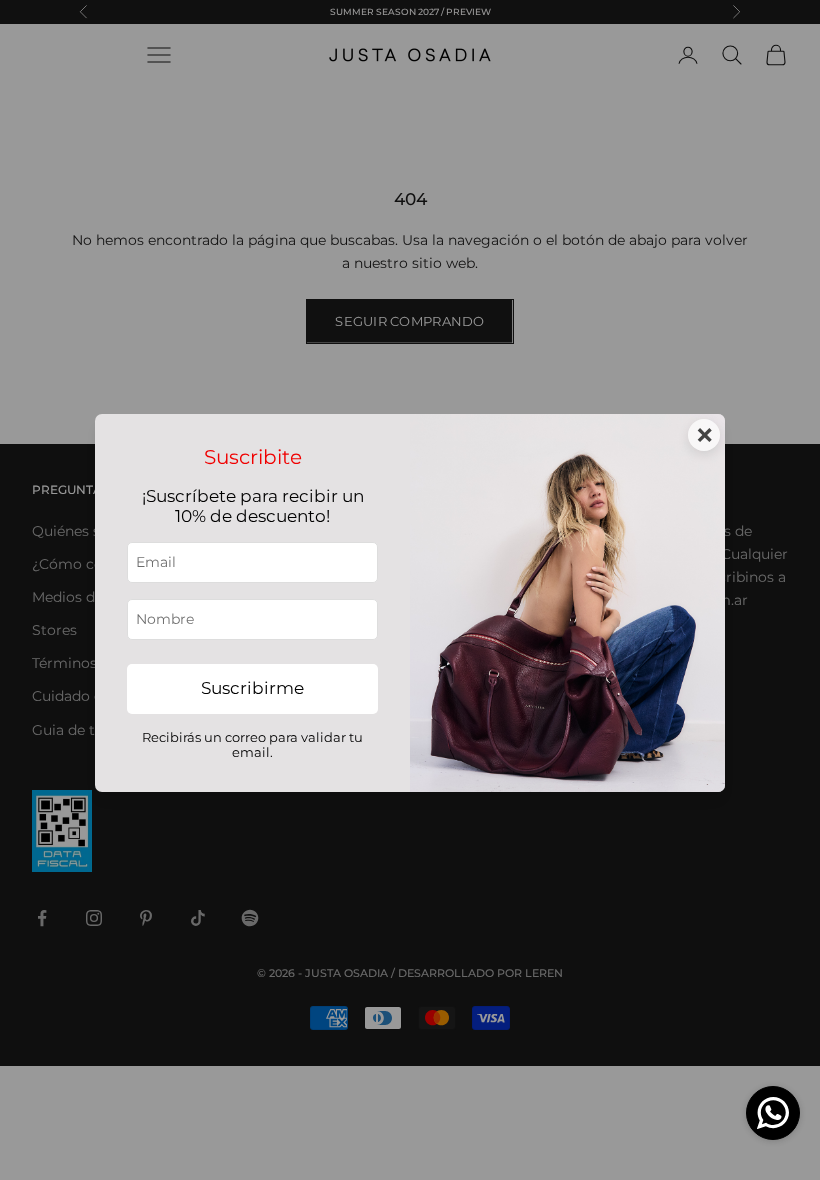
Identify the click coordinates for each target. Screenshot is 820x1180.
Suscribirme (252, 688)
